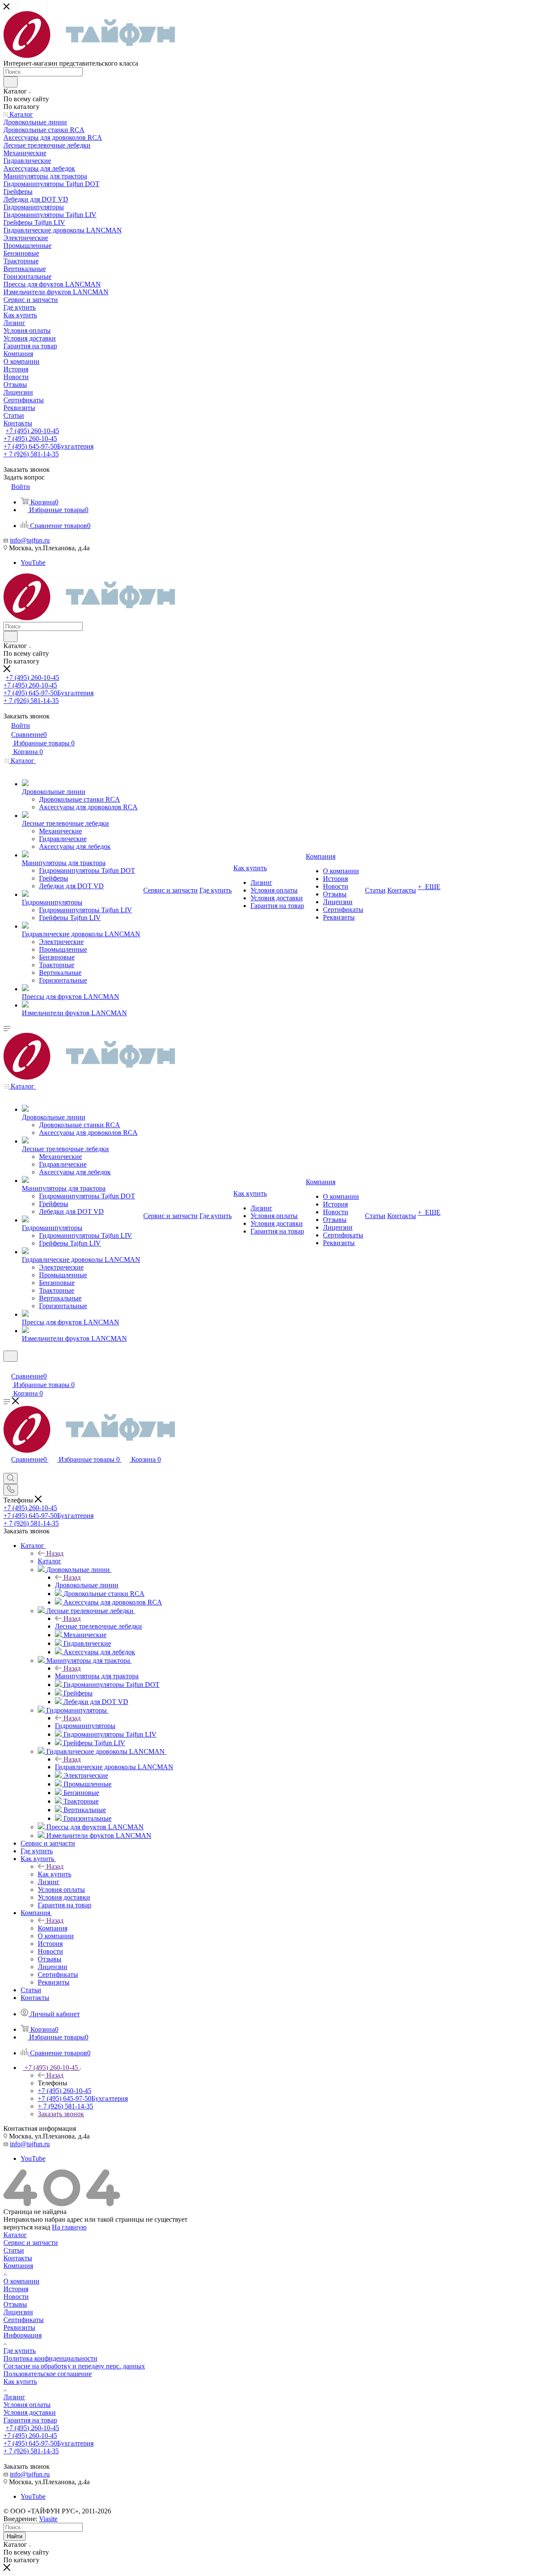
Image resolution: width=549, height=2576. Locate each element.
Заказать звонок (61, 2114)
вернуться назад (27, 2227)
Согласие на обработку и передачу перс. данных (74, 2366)
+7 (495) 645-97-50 (48, 446)
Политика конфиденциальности (50, 2358)
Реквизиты (19, 2327)
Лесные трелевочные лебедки (98, 1626)
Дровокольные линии (87, 1585)
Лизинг (14, 2397)
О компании (21, 2281)
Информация (23, 2335)
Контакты (18, 2258)
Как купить (54, 1874)
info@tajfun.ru (30, 540)
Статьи (14, 2250)
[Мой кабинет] (7, 1367)
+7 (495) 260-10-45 (32, 431)
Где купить (20, 2351)
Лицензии (18, 2312)
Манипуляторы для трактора (97, 1676)
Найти (15, 2536)
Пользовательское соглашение (48, 2374)
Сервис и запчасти (31, 2243)
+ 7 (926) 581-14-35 (31, 454)
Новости (16, 2297)
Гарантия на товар (30, 2420)
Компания (53, 1928)
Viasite (48, 2519)
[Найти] (11, 82)
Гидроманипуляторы (85, 1726)
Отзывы (15, 2304)
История (16, 2289)
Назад (55, 1553)
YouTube (33, 563)
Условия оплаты (27, 2405)
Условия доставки (30, 2412)
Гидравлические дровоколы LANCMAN (114, 1767)
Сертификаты (24, 2320)
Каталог (50, 1561)
